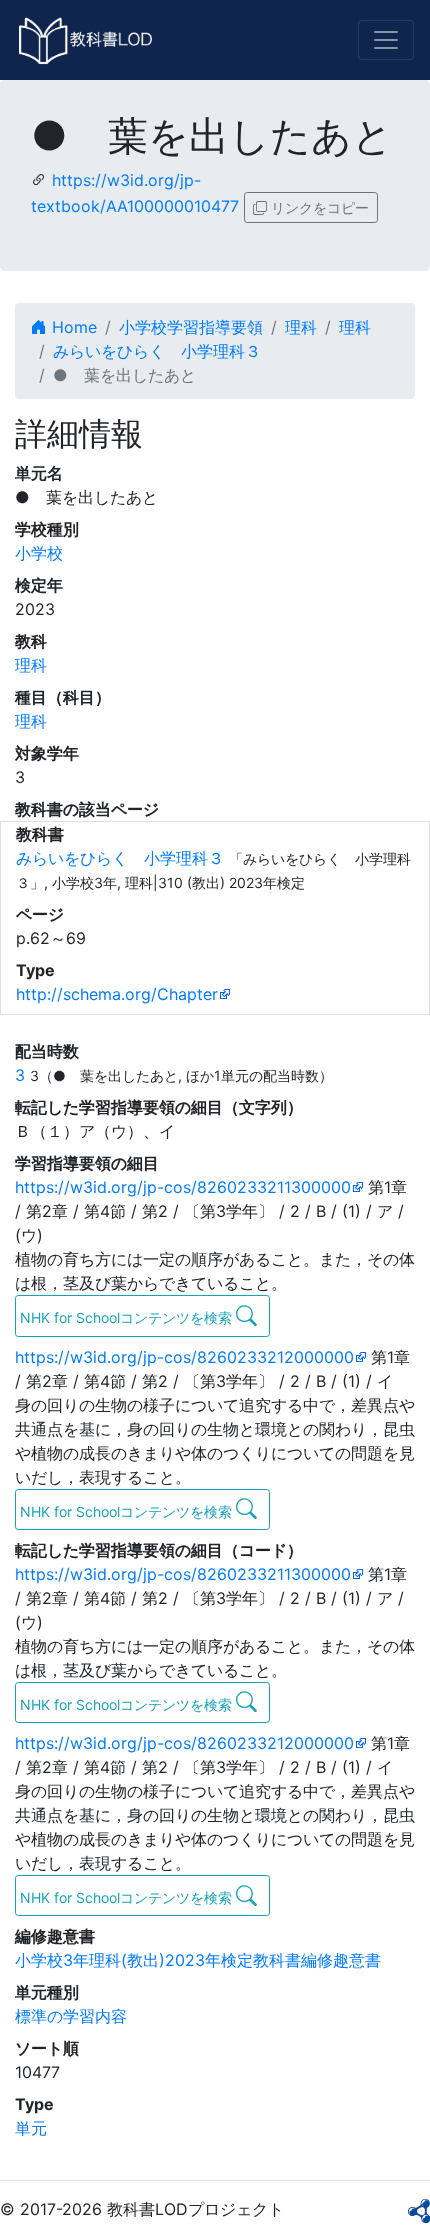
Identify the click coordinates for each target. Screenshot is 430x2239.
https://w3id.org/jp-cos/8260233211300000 (183, 1187)
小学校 (39, 553)
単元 (31, 2128)
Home (72, 327)
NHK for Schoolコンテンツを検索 (128, 1317)
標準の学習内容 (71, 2016)
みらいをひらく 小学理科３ (157, 351)
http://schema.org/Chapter (117, 994)
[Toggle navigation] (386, 40)
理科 (301, 327)
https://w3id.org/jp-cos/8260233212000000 (184, 1357)
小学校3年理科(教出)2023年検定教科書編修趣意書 (198, 1960)
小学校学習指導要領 (191, 327)
